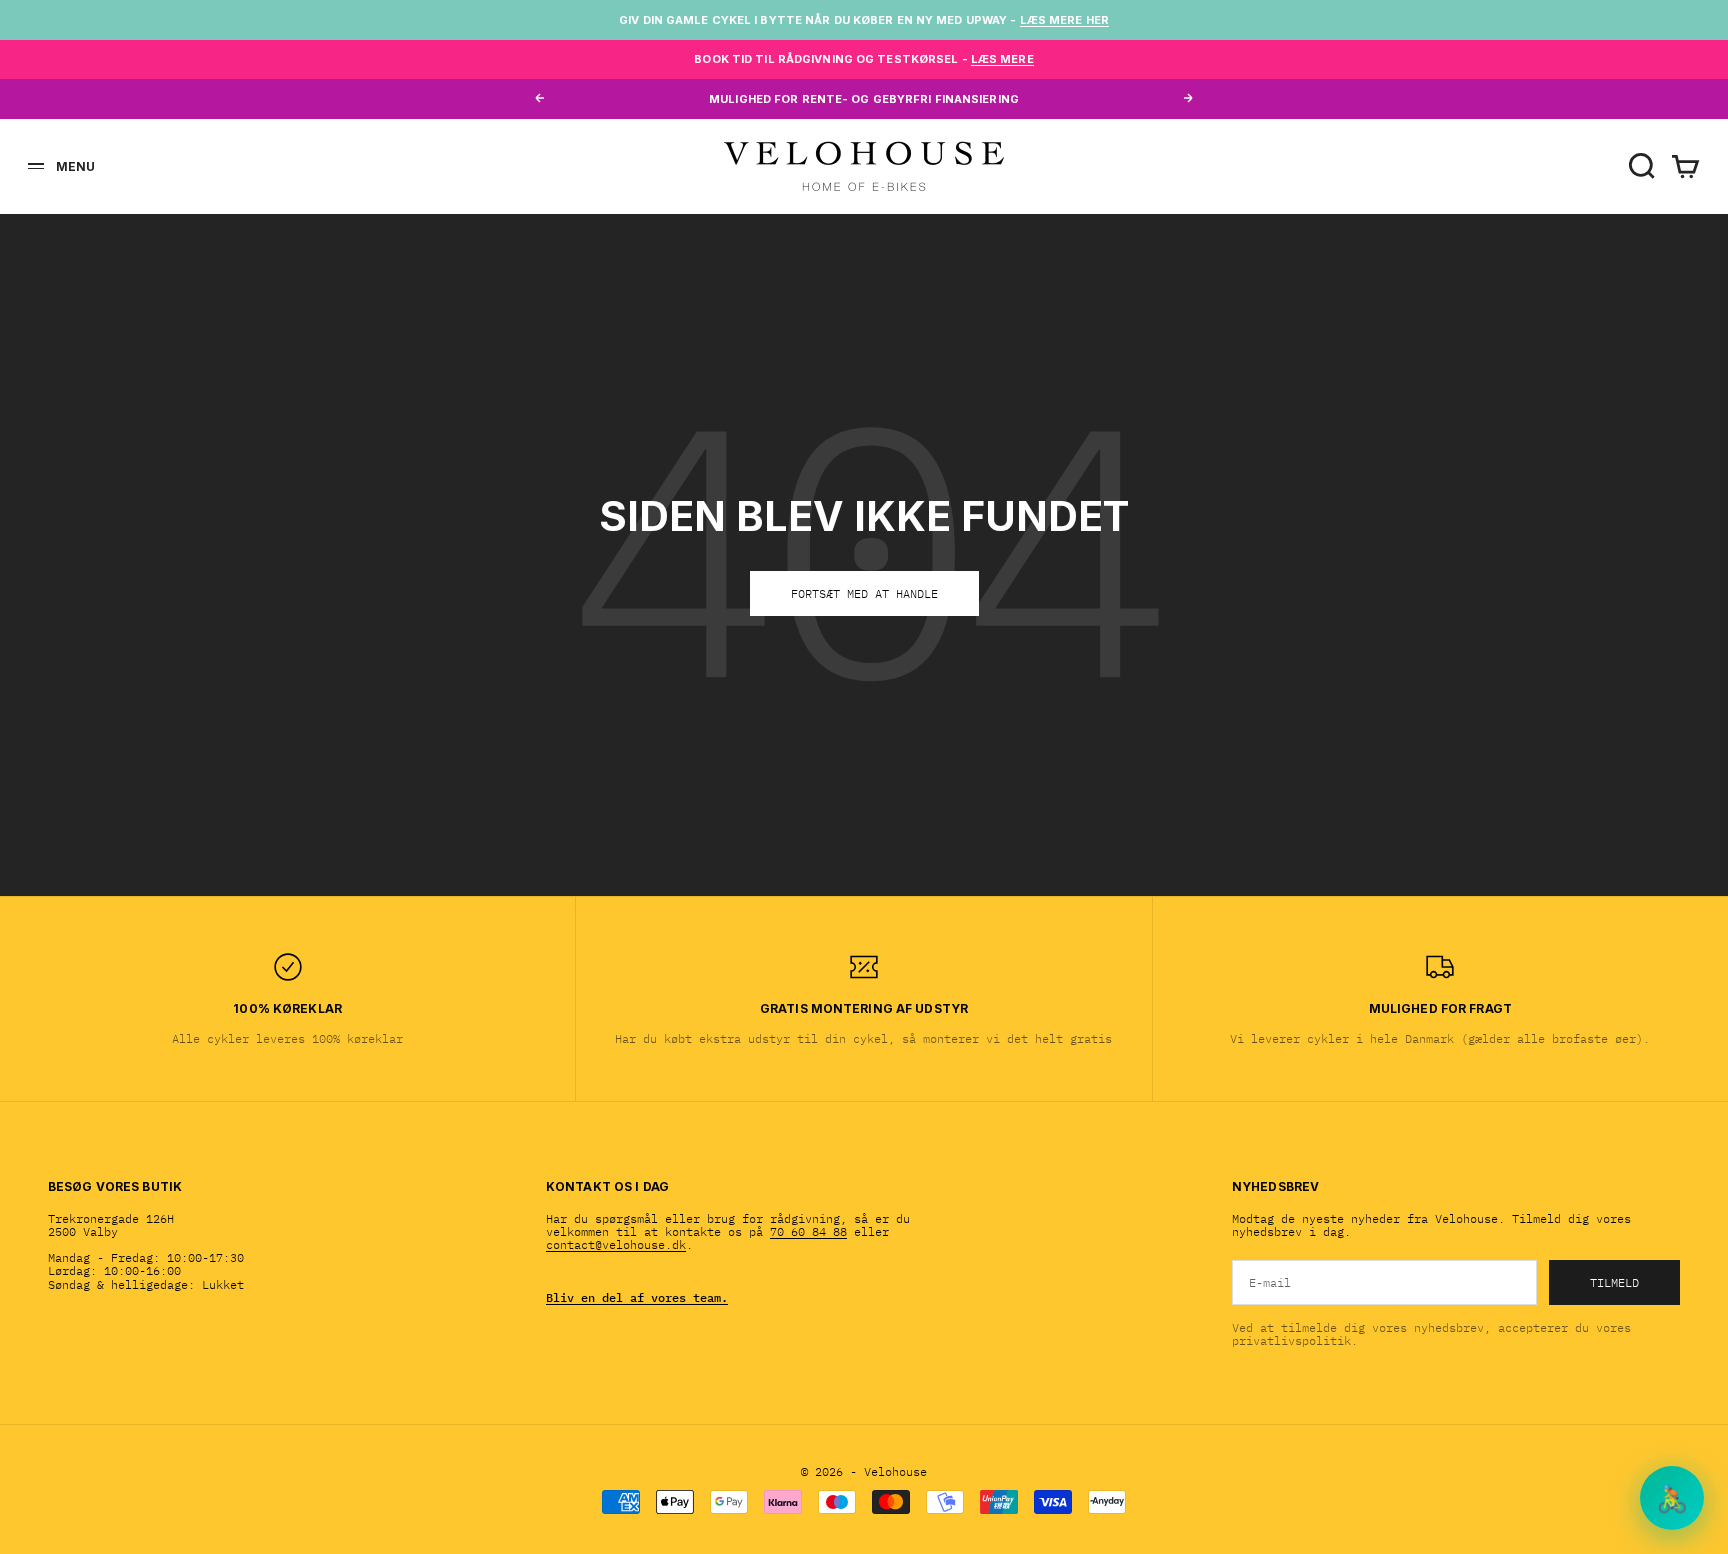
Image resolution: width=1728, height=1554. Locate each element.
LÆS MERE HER (1064, 20)
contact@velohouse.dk (616, 1244)
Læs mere (1002, 59)
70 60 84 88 (808, 1231)
